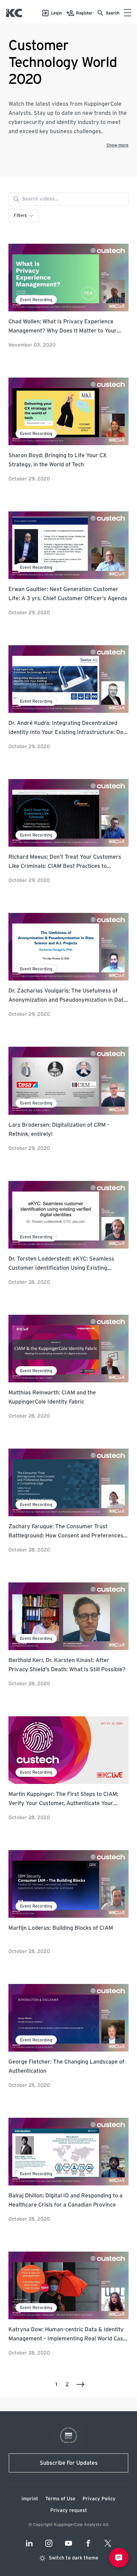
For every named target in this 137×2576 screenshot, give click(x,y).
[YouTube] (68, 2543)
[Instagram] (49, 2543)
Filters (20, 216)
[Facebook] (88, 2543)
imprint (30, 2499)
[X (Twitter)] (108, 2543)
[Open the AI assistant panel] (119, 2558)
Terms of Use (60, 2499)
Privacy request (69, 2510)
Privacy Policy (99, 2499)
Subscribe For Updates (69, 2463)
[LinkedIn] (29, 2543)
